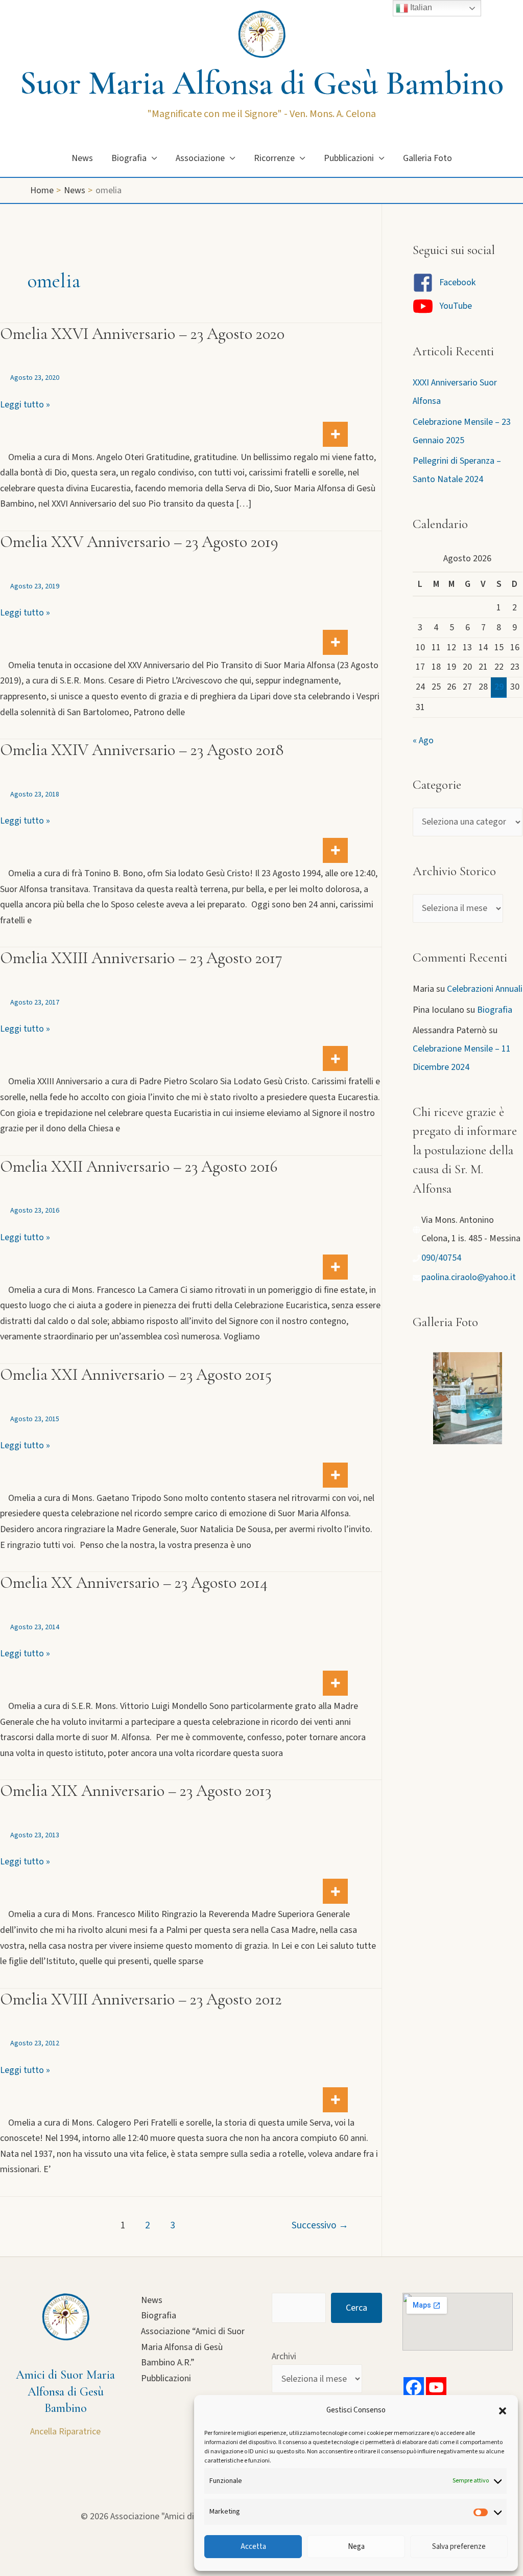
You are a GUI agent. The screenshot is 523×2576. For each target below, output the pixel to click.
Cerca (356, 2308)
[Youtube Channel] (436, 2387)
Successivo (320, 2225)
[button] (503, 2411)
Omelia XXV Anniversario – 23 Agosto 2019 (139, 542)
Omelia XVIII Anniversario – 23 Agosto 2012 (141, 1999)
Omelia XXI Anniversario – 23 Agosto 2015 (136, 1374)
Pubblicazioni (349, 158)
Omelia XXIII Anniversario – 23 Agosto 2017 (141, 958)
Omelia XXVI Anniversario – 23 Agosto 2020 (142, 334)
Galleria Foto (427, 158)
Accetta (253, 2547)
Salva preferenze (459, 2547)
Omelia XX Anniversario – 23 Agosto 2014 (134, 1582)
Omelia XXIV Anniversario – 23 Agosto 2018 (142, 750)
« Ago (423, 740)
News (82, 158)
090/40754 (441, 1258)
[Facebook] (414, 2387)
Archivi (284, 2356)
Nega (356, 2547)
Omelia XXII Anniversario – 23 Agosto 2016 (139, 1166)
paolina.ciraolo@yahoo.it (469, 1277)
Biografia (129, 158)
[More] (335, 434)
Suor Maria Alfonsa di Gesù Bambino (262, 83)
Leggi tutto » (25, 405)
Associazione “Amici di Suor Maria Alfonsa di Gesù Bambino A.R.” (193, 2347)
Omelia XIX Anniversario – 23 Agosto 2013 (136, 1791)
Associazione (200, 158)
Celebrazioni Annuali (485, 989)
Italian (420, 7)
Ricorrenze (274, 158)
